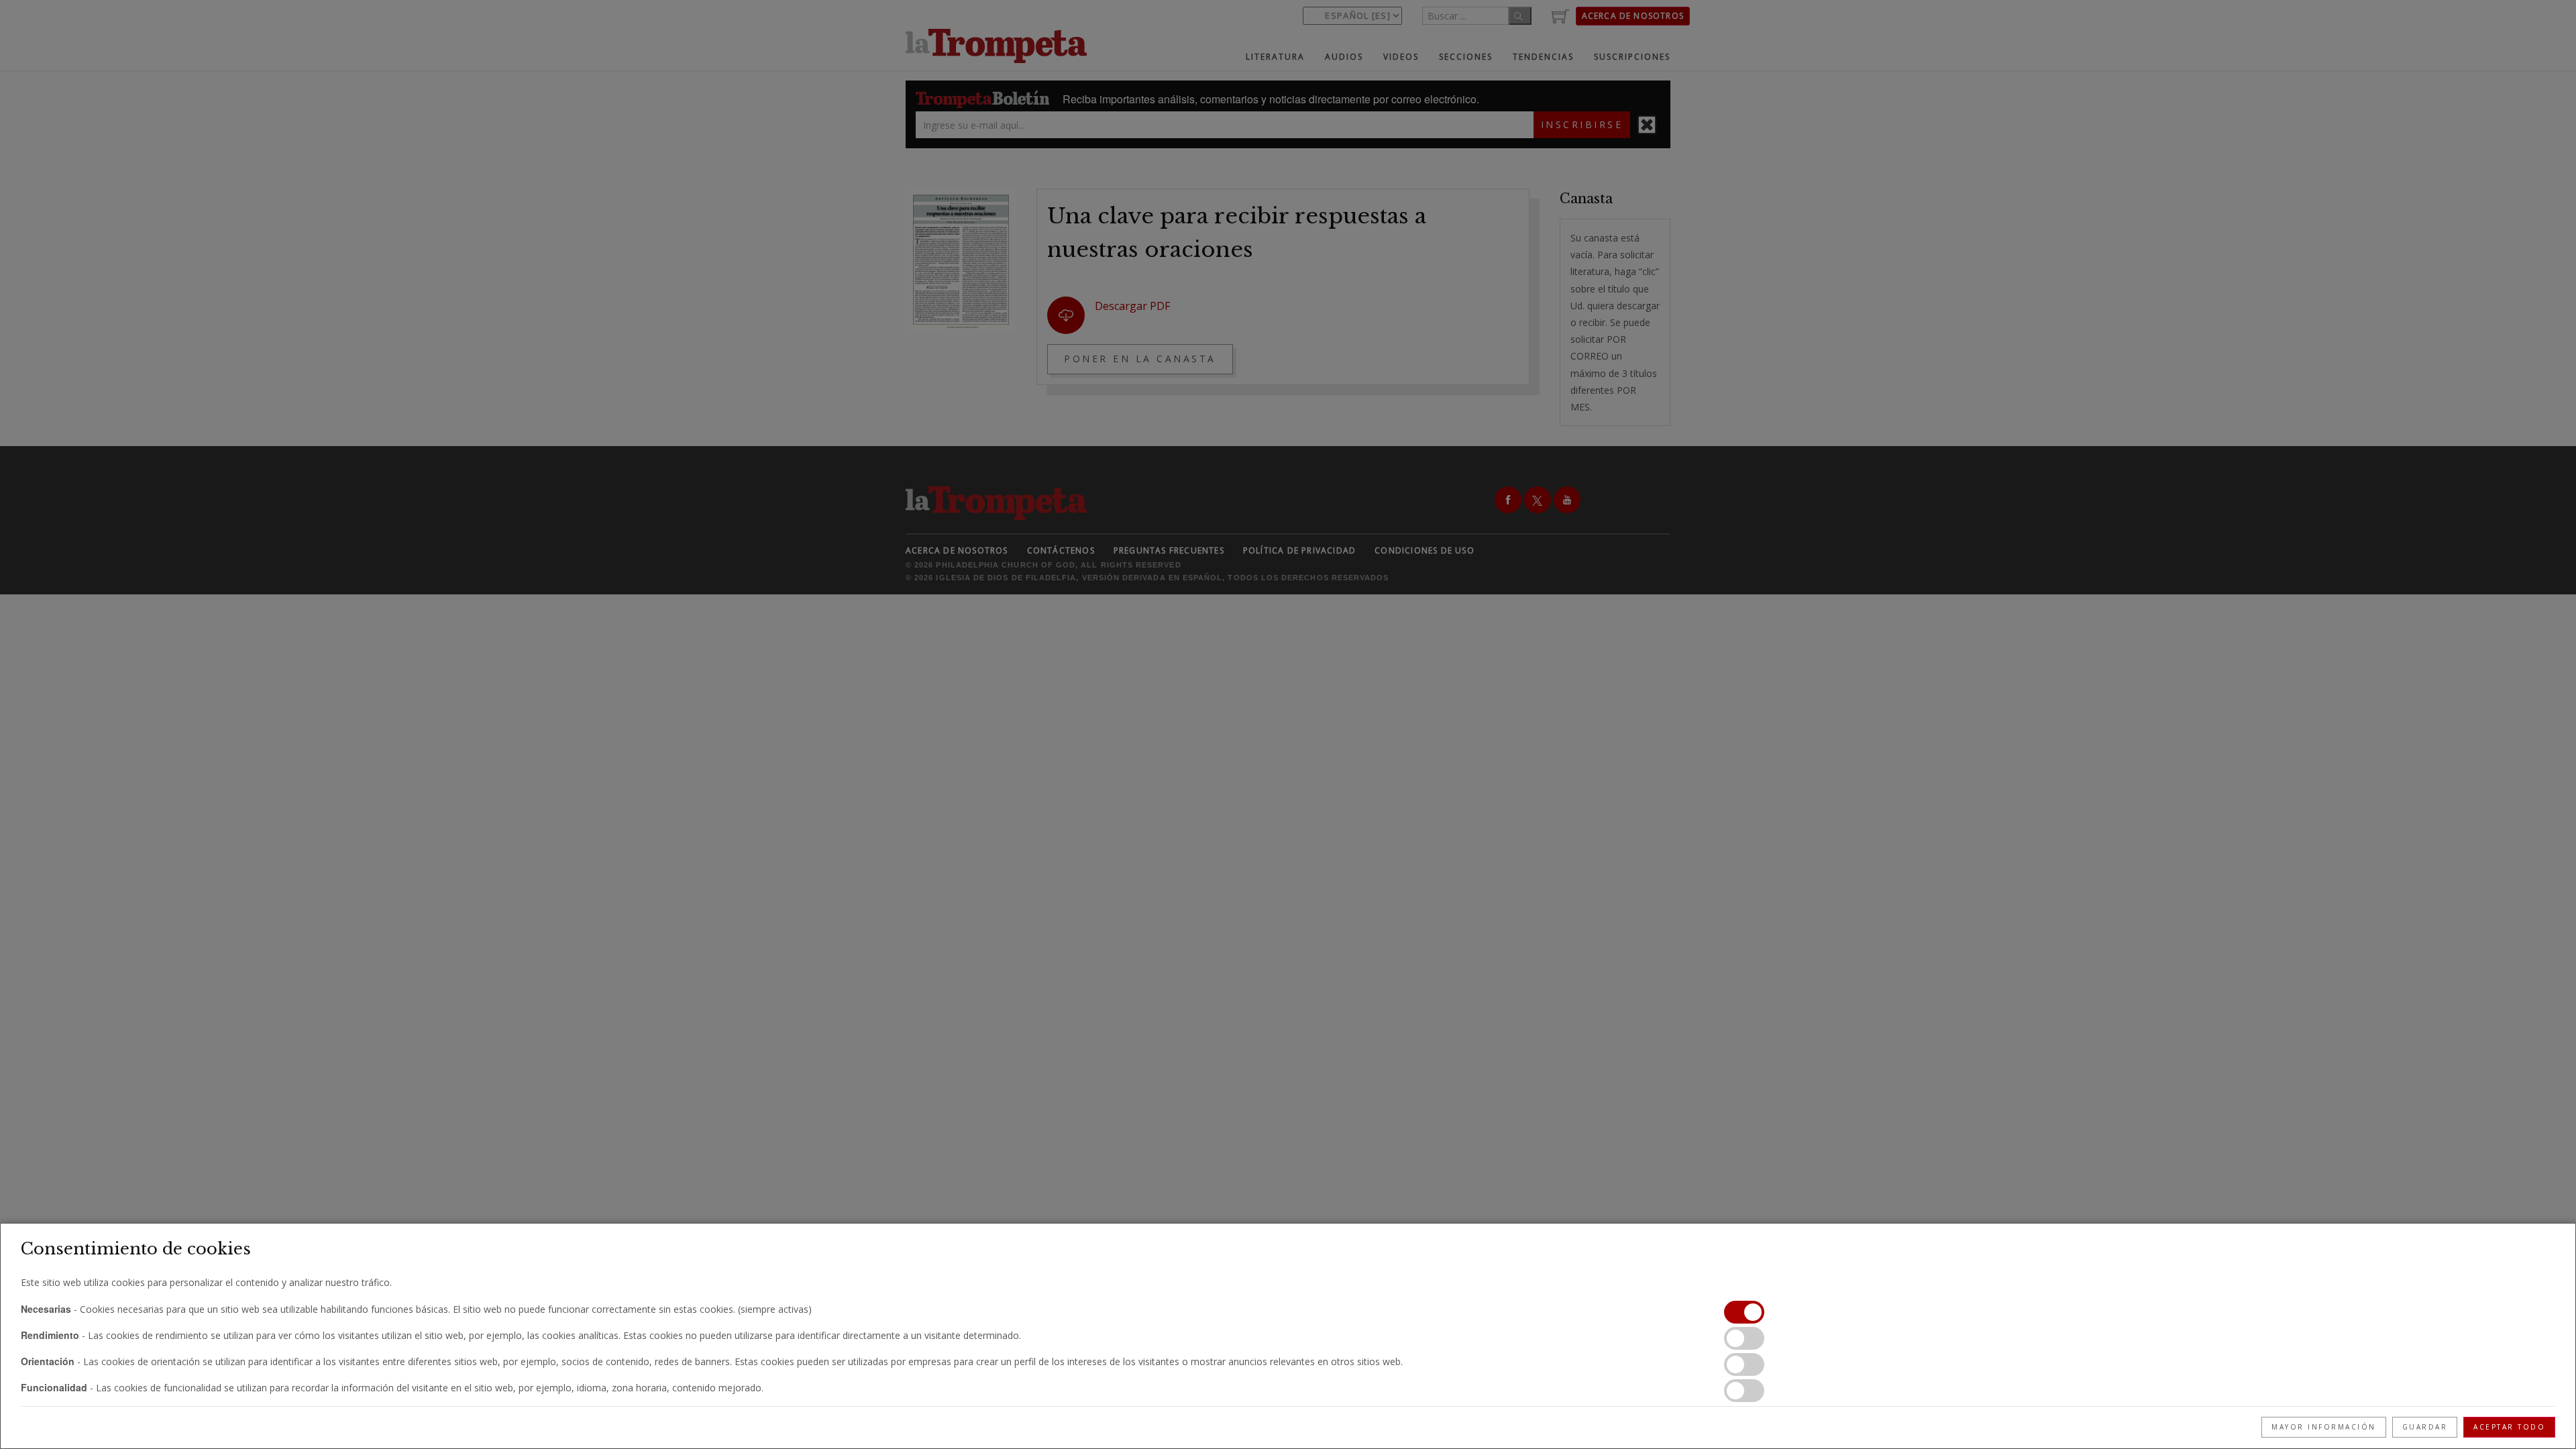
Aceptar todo (2509, 1427)
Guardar (2425, 1427)
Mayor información (2324, 1427)
